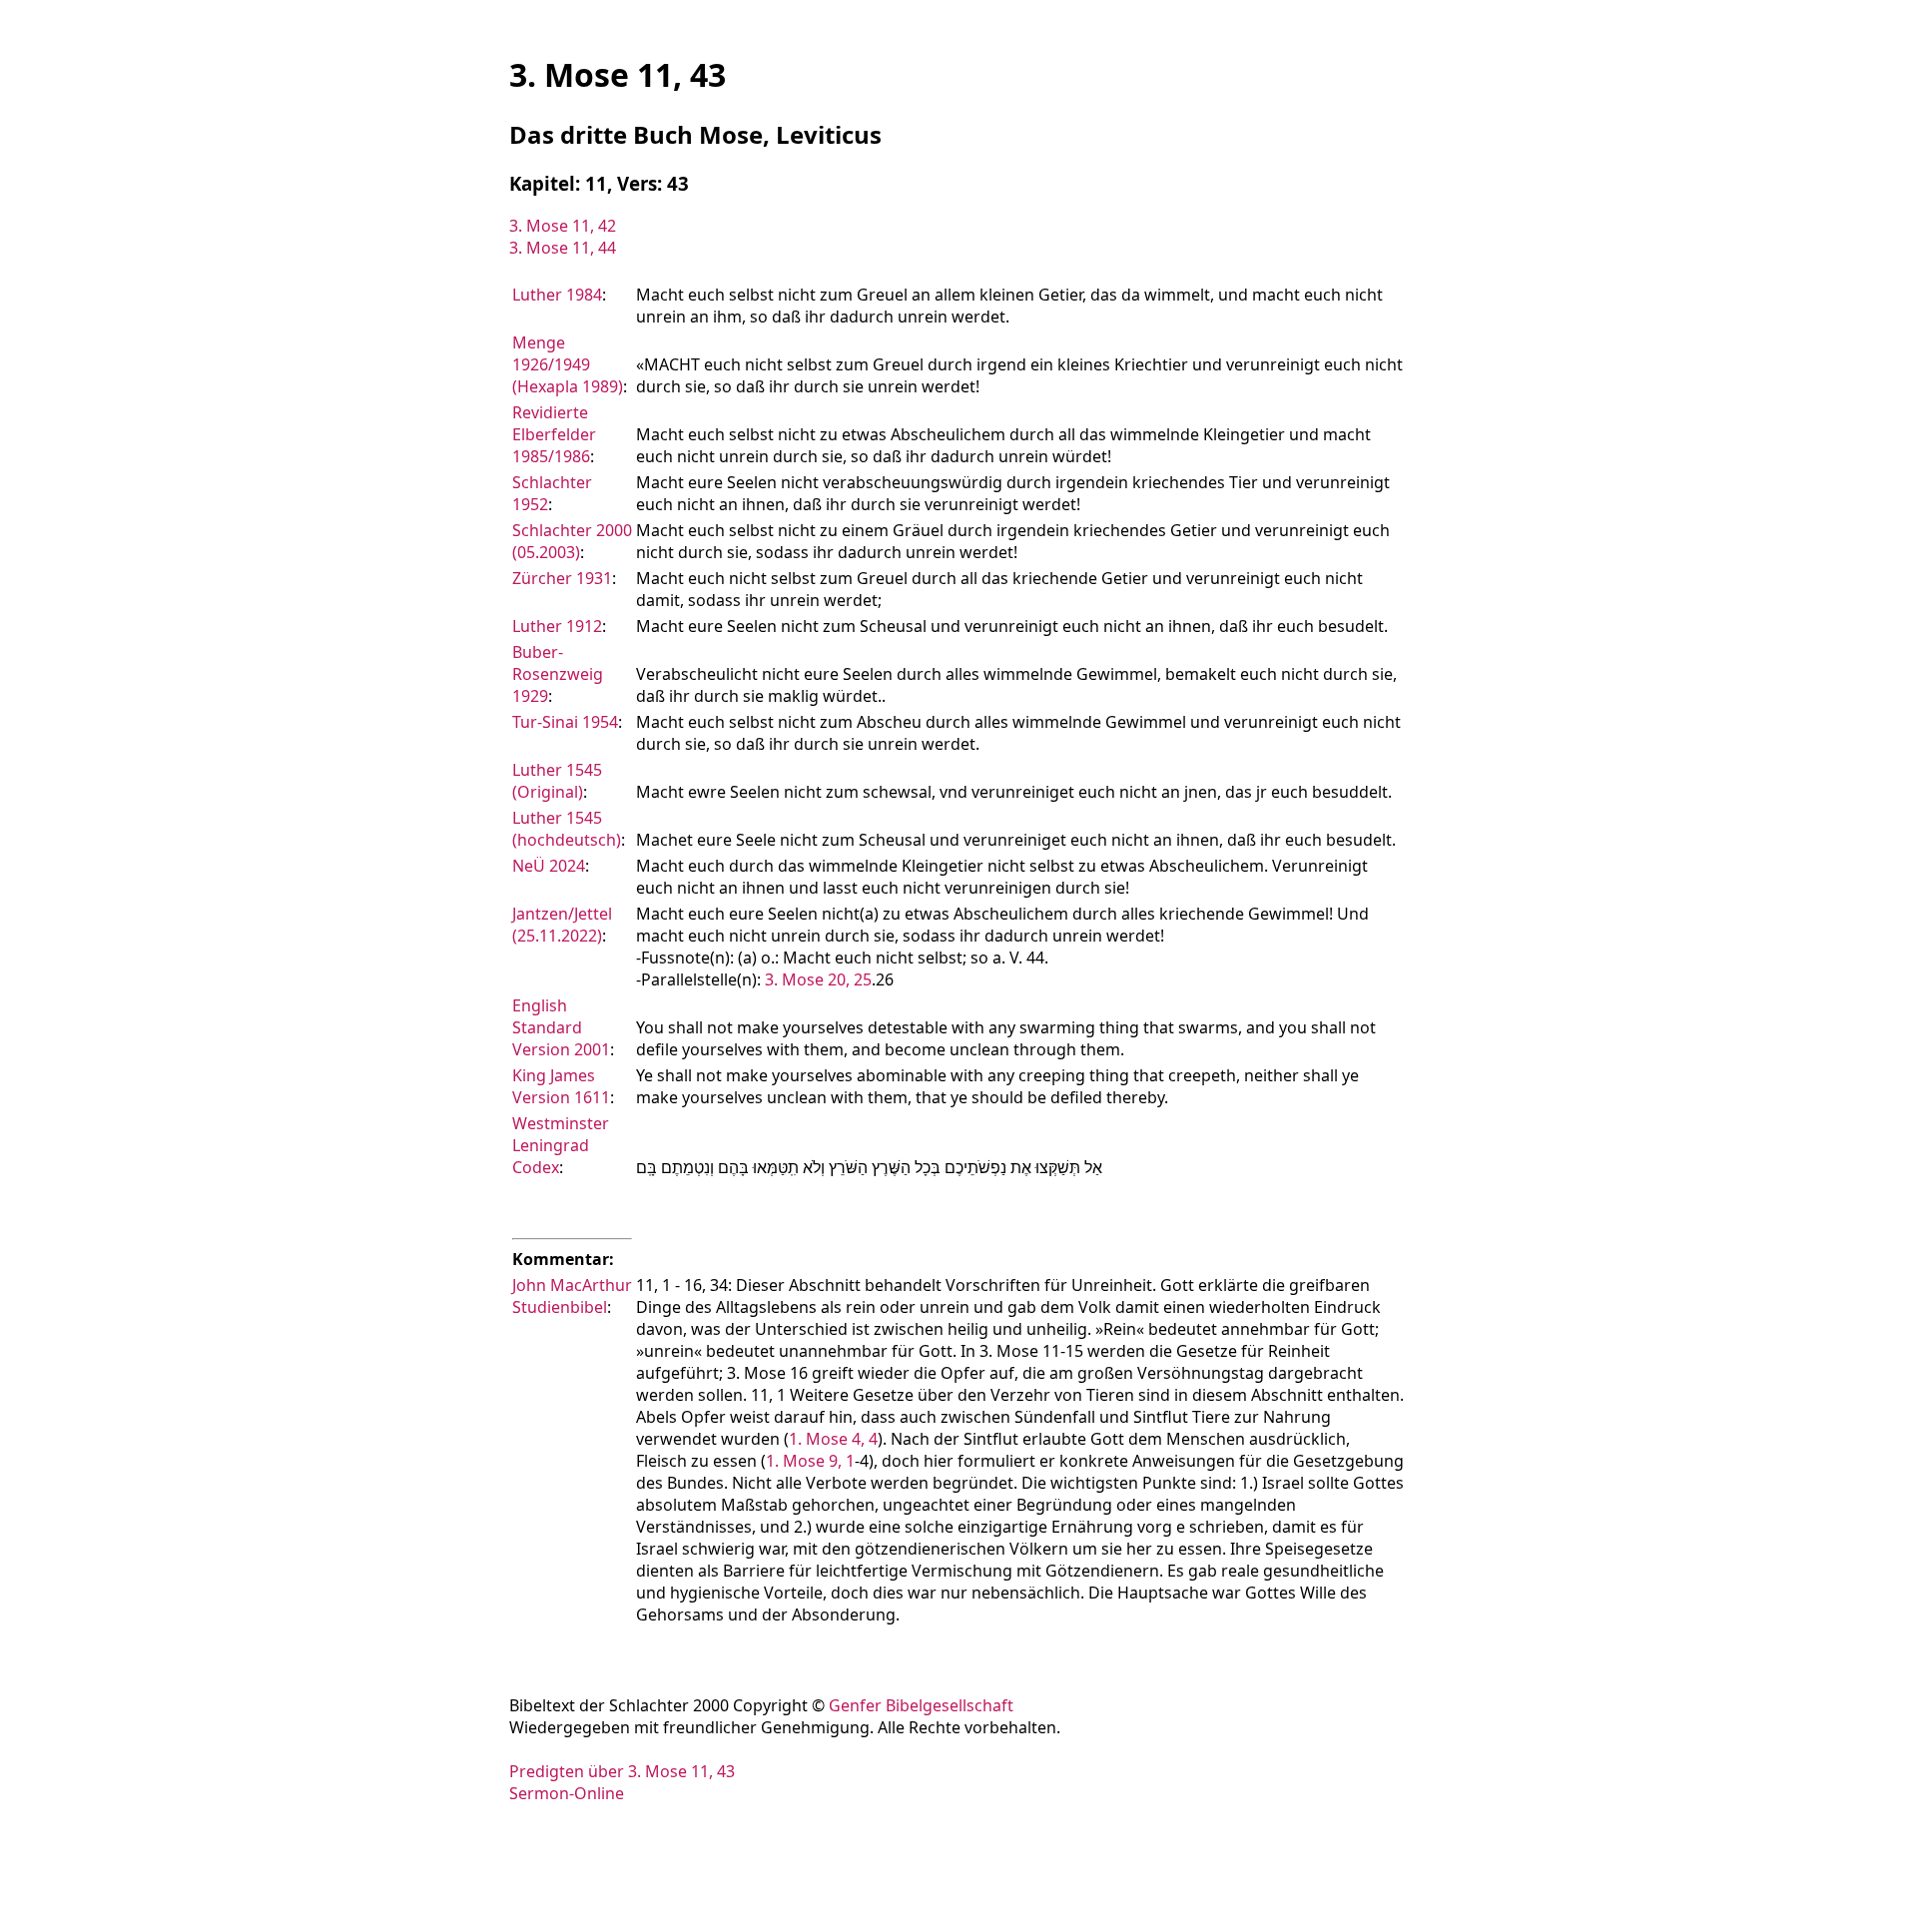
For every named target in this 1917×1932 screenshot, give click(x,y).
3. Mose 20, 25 (818, 979)
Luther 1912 (557, 626)
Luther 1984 (557, 295)
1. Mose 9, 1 (810, 1461)
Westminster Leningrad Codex (561, 1145)
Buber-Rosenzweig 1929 (558, 674)
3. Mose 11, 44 (563, 248)
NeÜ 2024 (549, 866)
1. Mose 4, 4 (833, 1439)
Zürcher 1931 (562, 578)
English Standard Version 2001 (561, 1027)
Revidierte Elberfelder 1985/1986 (554, 434)
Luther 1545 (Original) (557, 781)
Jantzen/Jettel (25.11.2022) (562, 925)
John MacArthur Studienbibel (572, 1296)
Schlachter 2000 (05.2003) (572, 541)
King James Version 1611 (561, 1086)
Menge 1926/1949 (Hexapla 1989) (568, 364)
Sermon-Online (567, 1793)
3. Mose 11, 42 (563, 226)
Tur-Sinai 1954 (565, 722)
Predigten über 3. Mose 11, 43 (622, 1771)
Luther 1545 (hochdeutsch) (567, 829)
